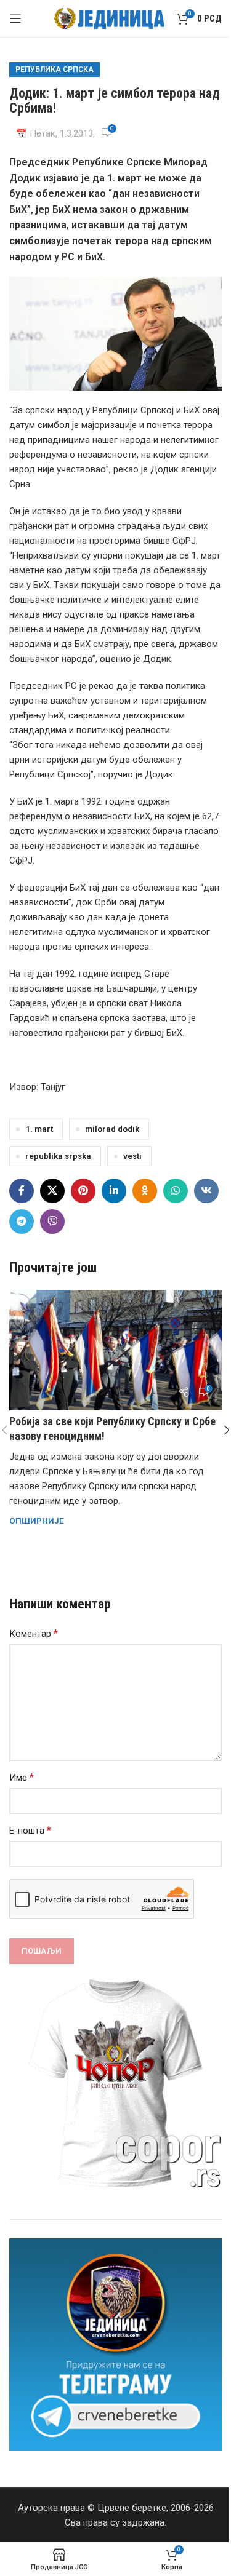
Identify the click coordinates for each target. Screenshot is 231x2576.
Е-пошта (30, 1830)
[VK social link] (206, 1191)
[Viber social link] (52, 1222)
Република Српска (55, 70)
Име (22, 1777)
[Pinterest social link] (83, 1191)
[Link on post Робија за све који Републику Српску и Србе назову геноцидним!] (115, 1350)
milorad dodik (112, 1129)
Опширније (37, 1521)
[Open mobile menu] (15, 18)
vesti (132, 1156)
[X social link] (52, 1191)
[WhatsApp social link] (176, 1191)
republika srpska (58, 1156)
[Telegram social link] (22, 1222)
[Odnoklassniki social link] (145, 1191)
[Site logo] (109, 18)
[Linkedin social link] (114, 1191)
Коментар (34, 1633)
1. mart (39, 1129)
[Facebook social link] (22, 1191)
